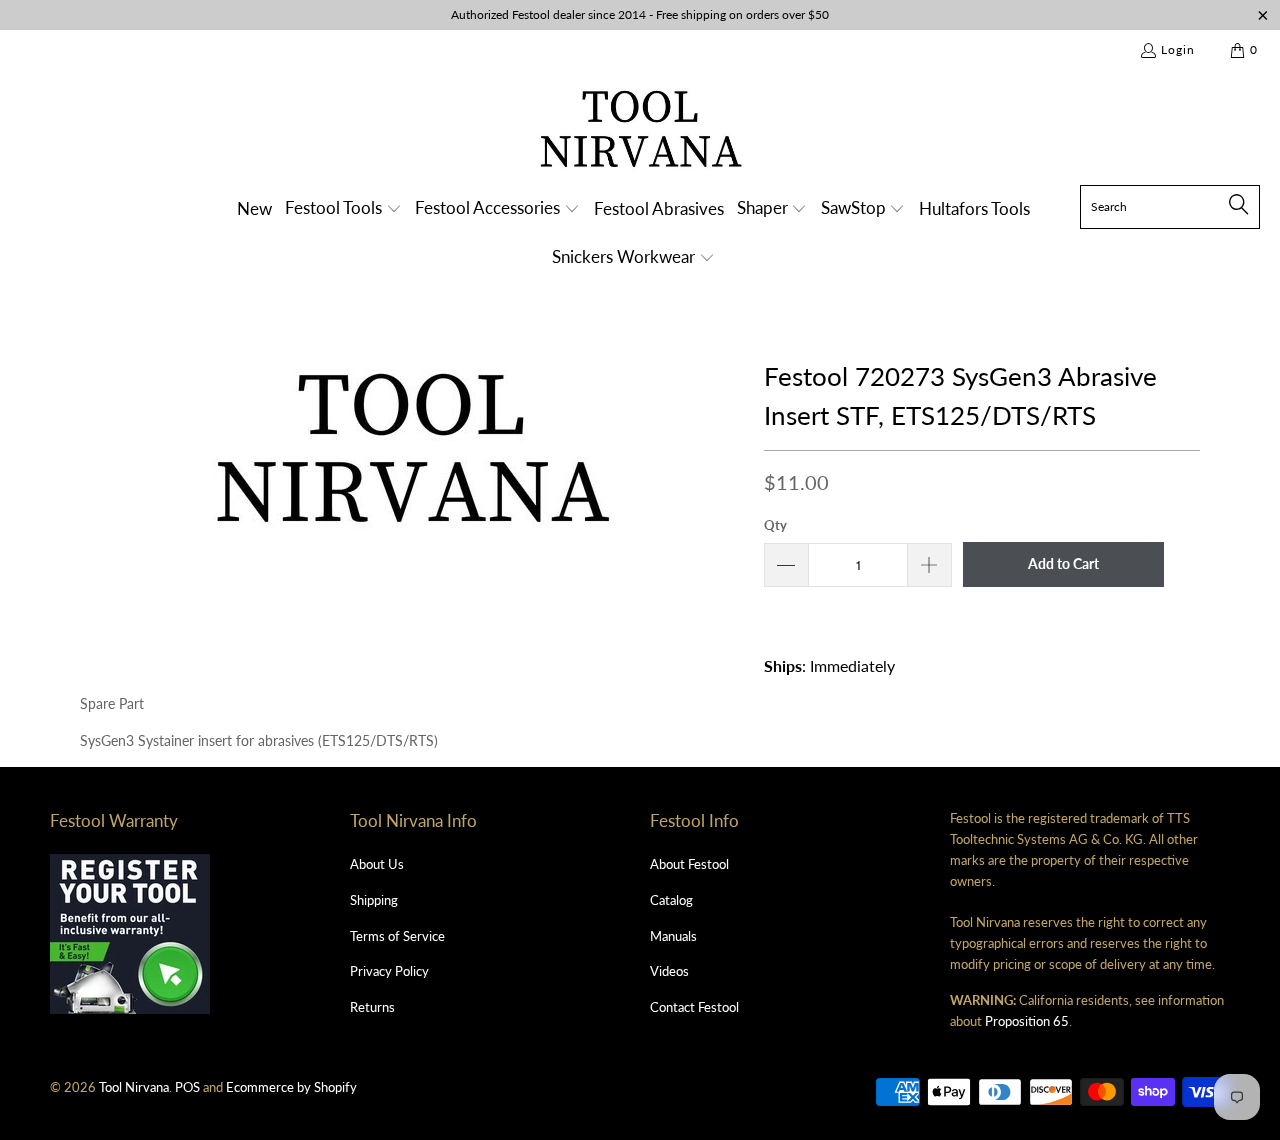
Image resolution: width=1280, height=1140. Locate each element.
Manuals (673, 936)
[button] (343, 209)
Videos (669, 971)
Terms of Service (397, 936)
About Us (377, 864)
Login (1178, 49)
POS (187, 1087)
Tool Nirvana (134, 1087)
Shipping (374, 900)
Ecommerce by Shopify (291, 1087)
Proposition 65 (1027, 1021)
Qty (775, 525)
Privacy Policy (389, 971)
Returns (372, 1007)
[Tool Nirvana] (640, 132)
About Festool (689, 864)
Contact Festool (694, 1007)
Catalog (671, 900)
